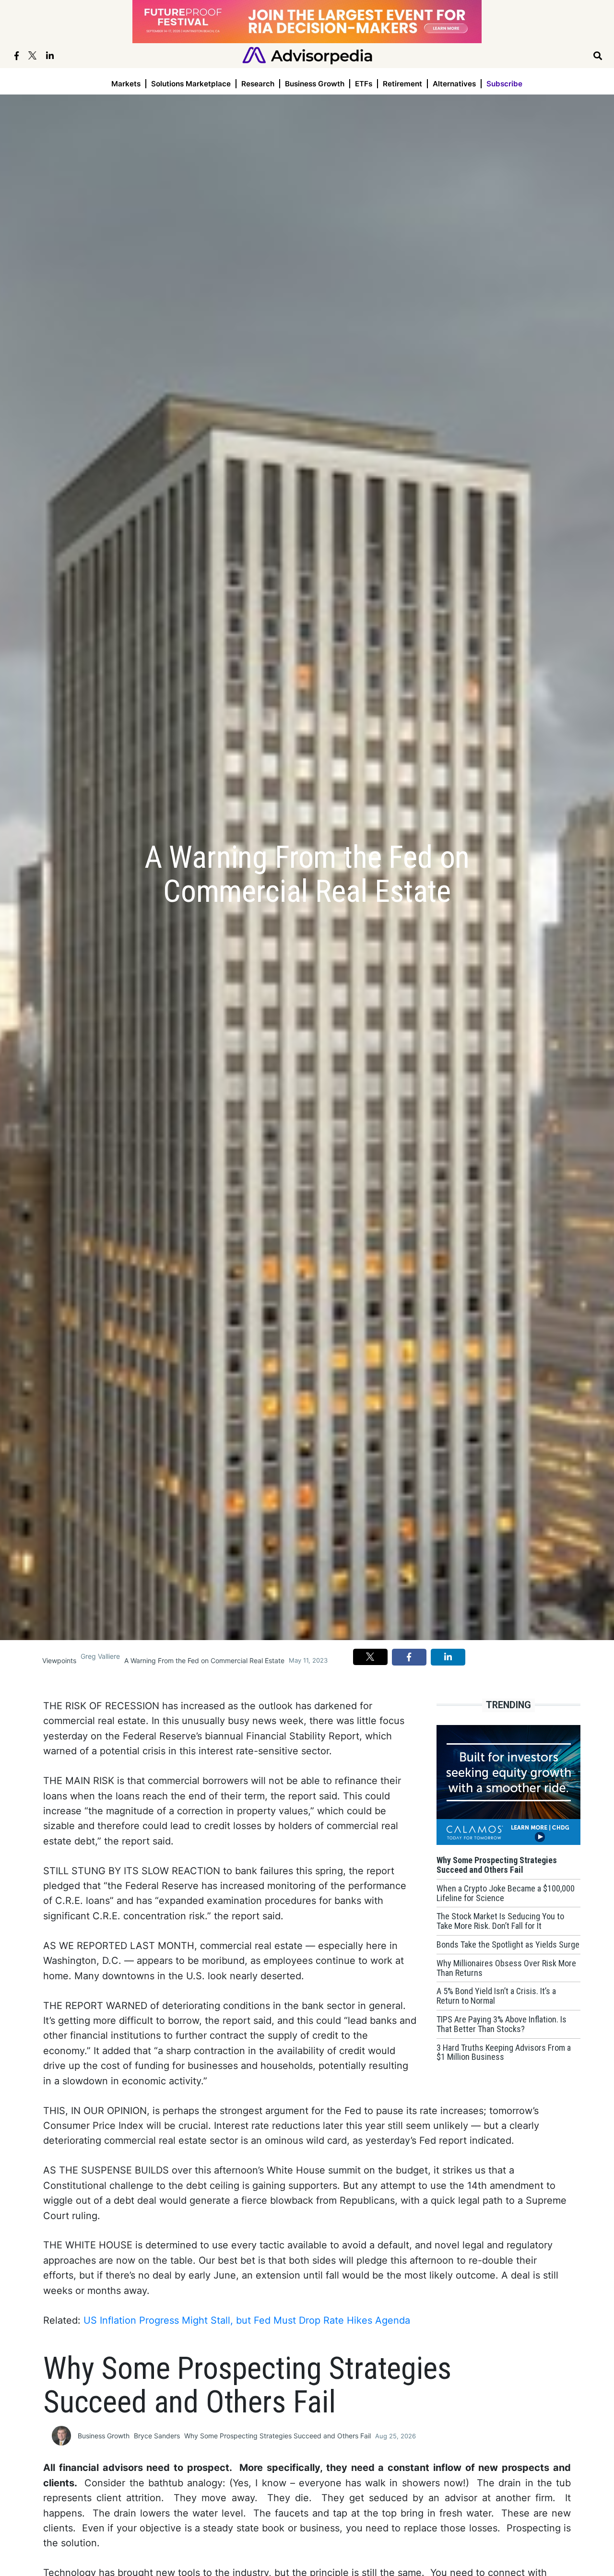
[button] (370, 1657)
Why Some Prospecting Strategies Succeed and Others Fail (277, 2436)
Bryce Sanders (157, 2436)
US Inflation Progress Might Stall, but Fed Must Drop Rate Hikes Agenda (247, 2320)
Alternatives (454, 84)
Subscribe (504, 84)
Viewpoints (59, 1660)
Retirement (402, 84)
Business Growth (315, 84)
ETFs (364, 84)
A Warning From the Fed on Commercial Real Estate (204, 1660)
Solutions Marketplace (191, 84)
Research (258, 84)
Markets (126, 84)
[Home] (307, 55)
